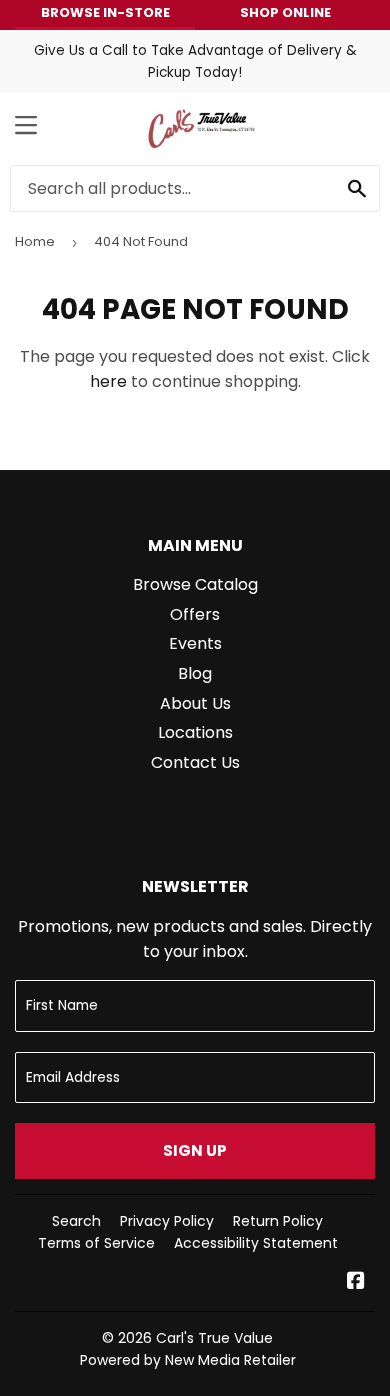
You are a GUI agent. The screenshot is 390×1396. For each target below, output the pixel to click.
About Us (195, 703)
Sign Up (195, 1150)
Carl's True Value (214, 1338)
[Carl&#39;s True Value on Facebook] (356, 1282)
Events (195, 643)
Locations (195, 732)
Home (35, 241)
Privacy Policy (167, 1221)
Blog (195, 673)
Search (76, 1221)
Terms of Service (96, 1243)
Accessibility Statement (256, 1243)
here (108, 381)
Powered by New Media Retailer (188, 1360)
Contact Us (195, 762)
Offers (195, 614)
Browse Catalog (195, 584)
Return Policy (278, 1221)
